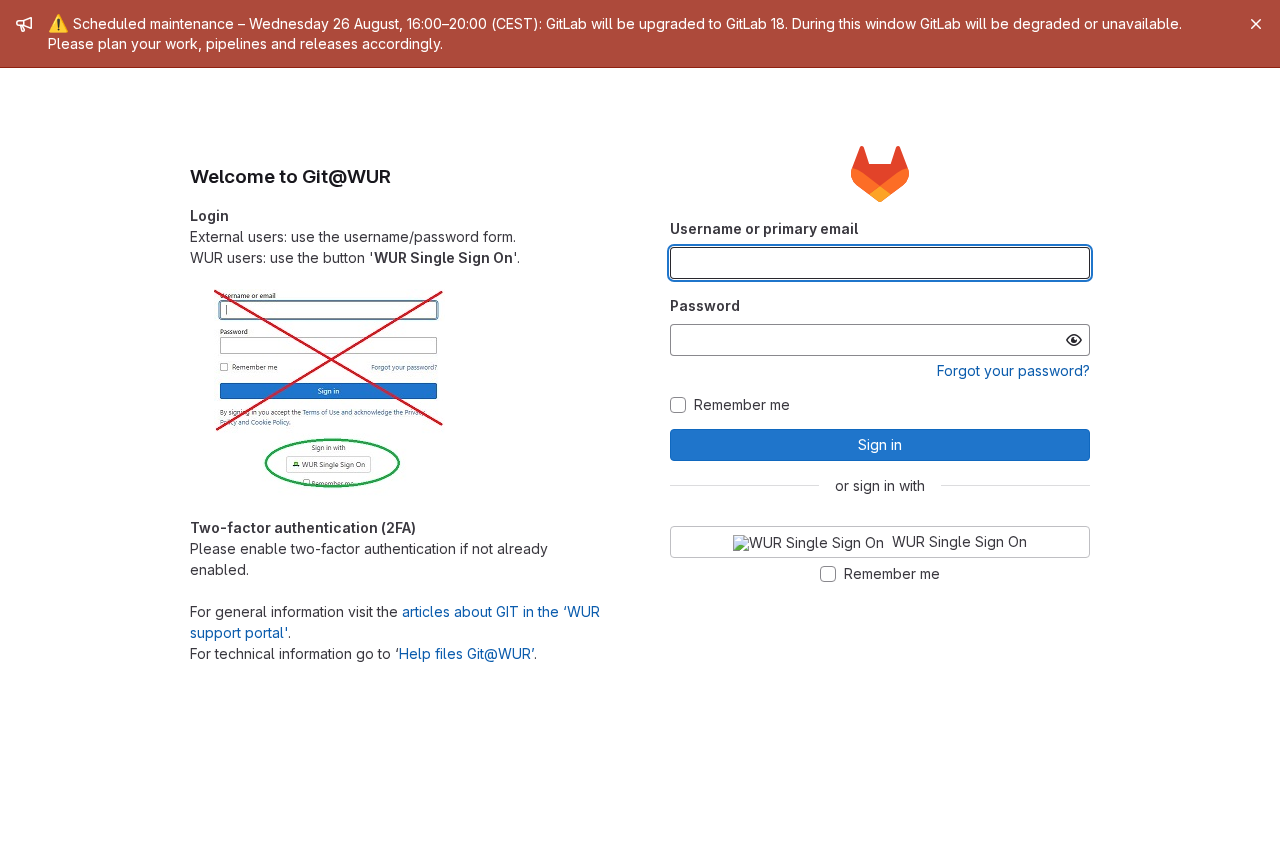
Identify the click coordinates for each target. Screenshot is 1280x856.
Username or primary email (764, 228)
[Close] (1256, 24)
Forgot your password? (1013, 370)
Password (705, 305)
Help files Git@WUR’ (466, 653)
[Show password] (1074, 340)
